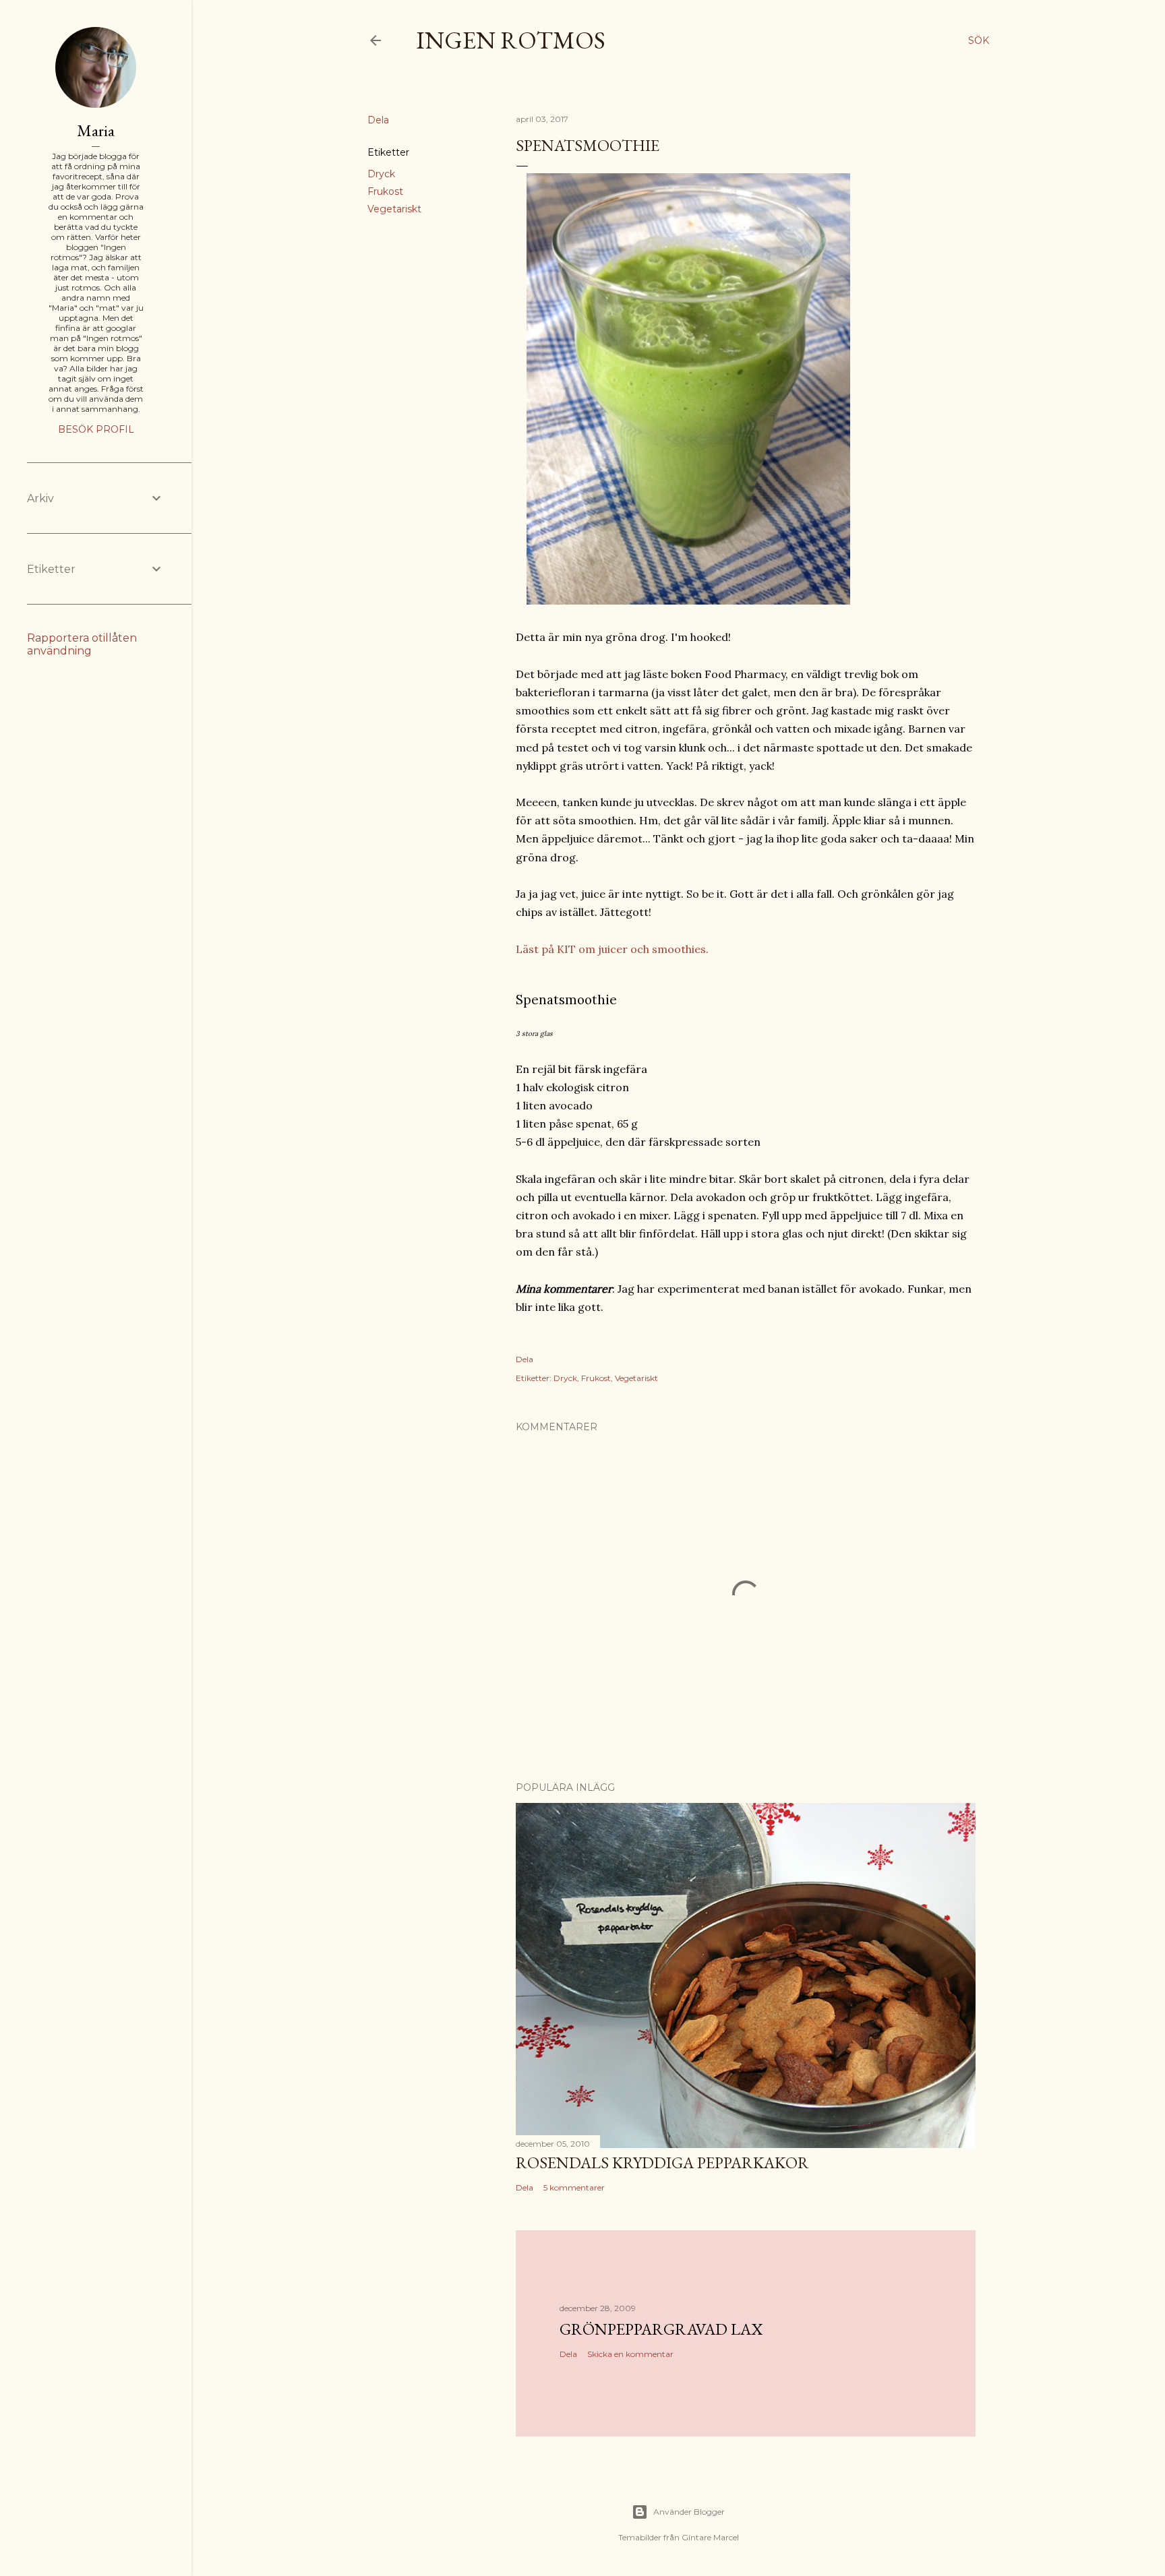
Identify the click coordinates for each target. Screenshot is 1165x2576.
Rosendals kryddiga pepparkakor (662, 2163)
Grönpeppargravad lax (661, 2329)
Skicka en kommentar (630, 2354)
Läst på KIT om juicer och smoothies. (612, 949)
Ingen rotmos (511, 40)
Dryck (381, 174)
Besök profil (96, 429)
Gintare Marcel (710, 2537)
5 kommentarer (574, 2187)
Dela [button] (378, 120)
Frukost (385, 191)
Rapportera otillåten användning (82, 644)
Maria (96, 130)
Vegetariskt (394, 209)
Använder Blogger (689, 2512)
